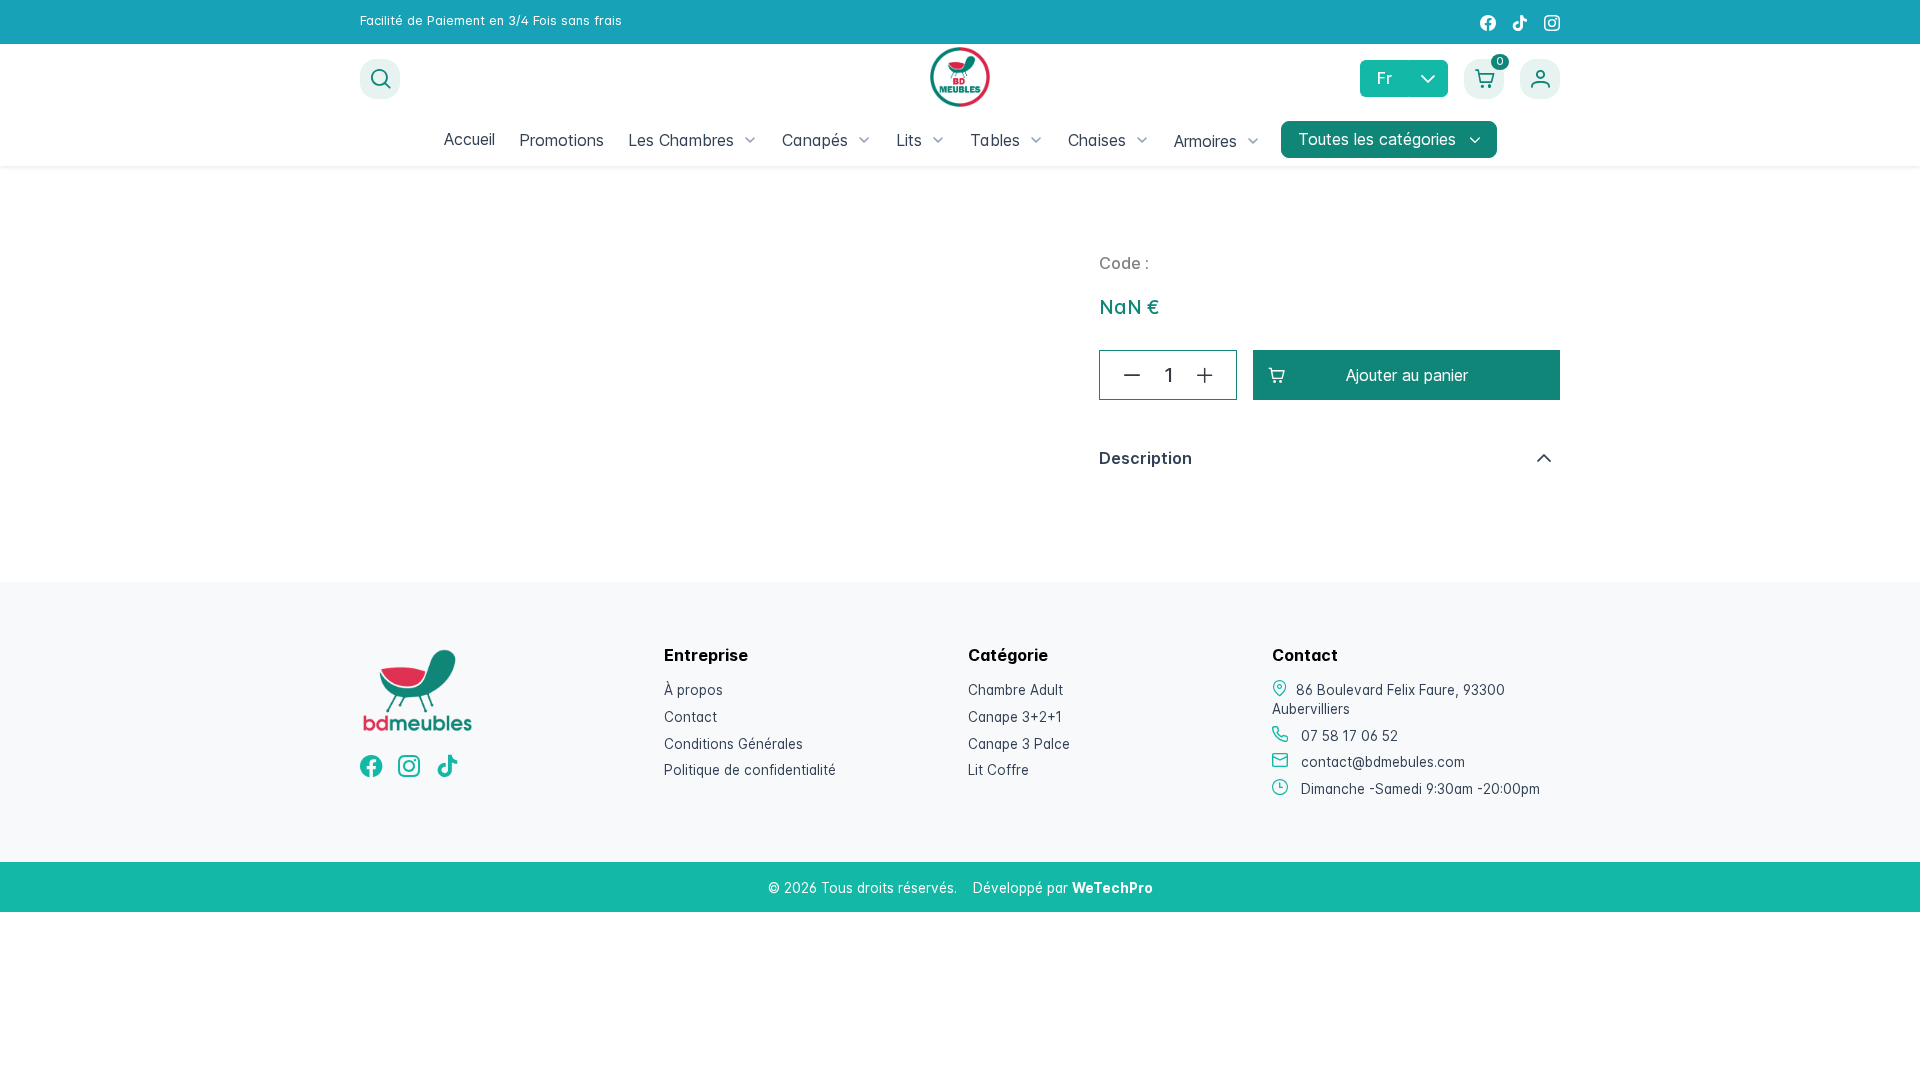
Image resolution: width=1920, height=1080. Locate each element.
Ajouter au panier (1407, 375)
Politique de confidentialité (750, 770)
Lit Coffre (998, 770)
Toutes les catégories (1379, 139)
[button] (1329, 458)
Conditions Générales (733, 744)
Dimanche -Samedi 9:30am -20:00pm (1420, 789)
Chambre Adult (1015, 690)
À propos (693, 690)
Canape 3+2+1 (1015, 717)
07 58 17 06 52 (1349, 736)
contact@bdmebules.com (1383, 762)
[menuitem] (469, 139)
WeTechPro (1112, 888)
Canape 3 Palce (1019, 744)
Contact (690, 717)
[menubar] (852, 140)
